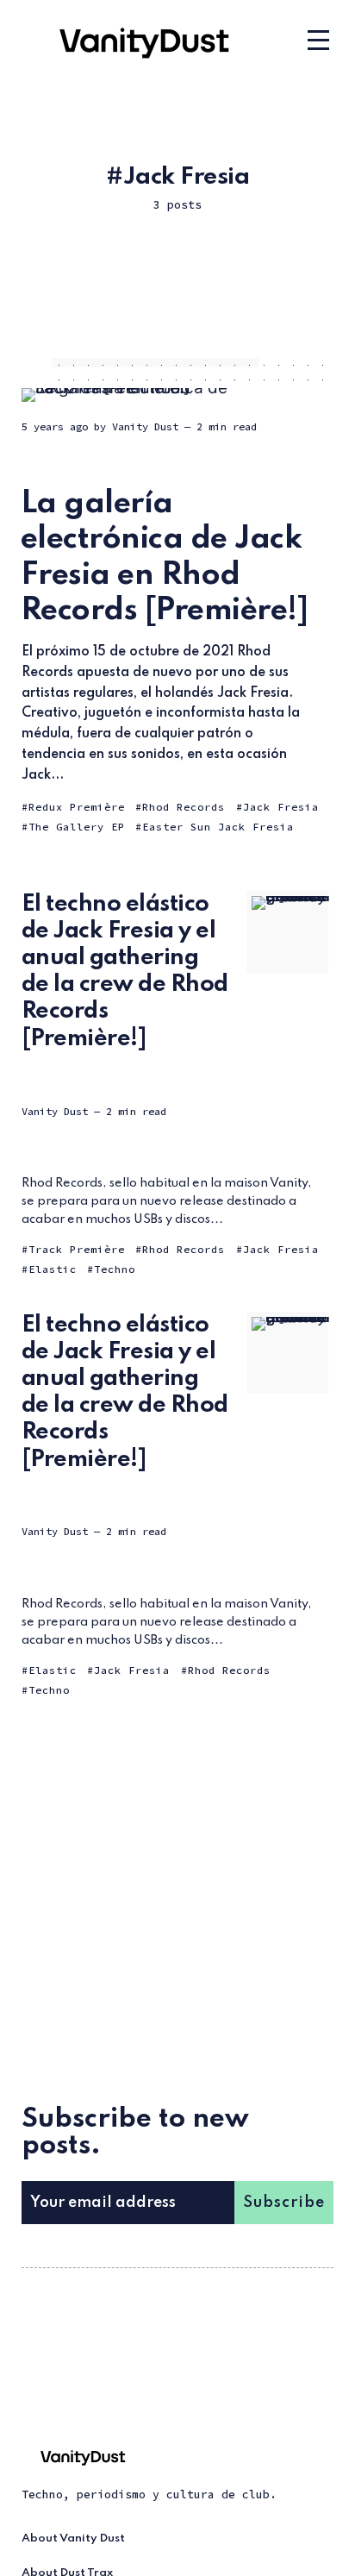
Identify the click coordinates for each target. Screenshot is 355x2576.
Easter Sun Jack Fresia (218, 827)
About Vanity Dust (73, 2538)
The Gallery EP (77, 827)
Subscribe (284, 2203)
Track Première (77, 1249)
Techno (115, 1269)
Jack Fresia (281, 807)
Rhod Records (184, 807)
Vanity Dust (145, 426)
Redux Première (77, 807)
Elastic (53, 1269)
